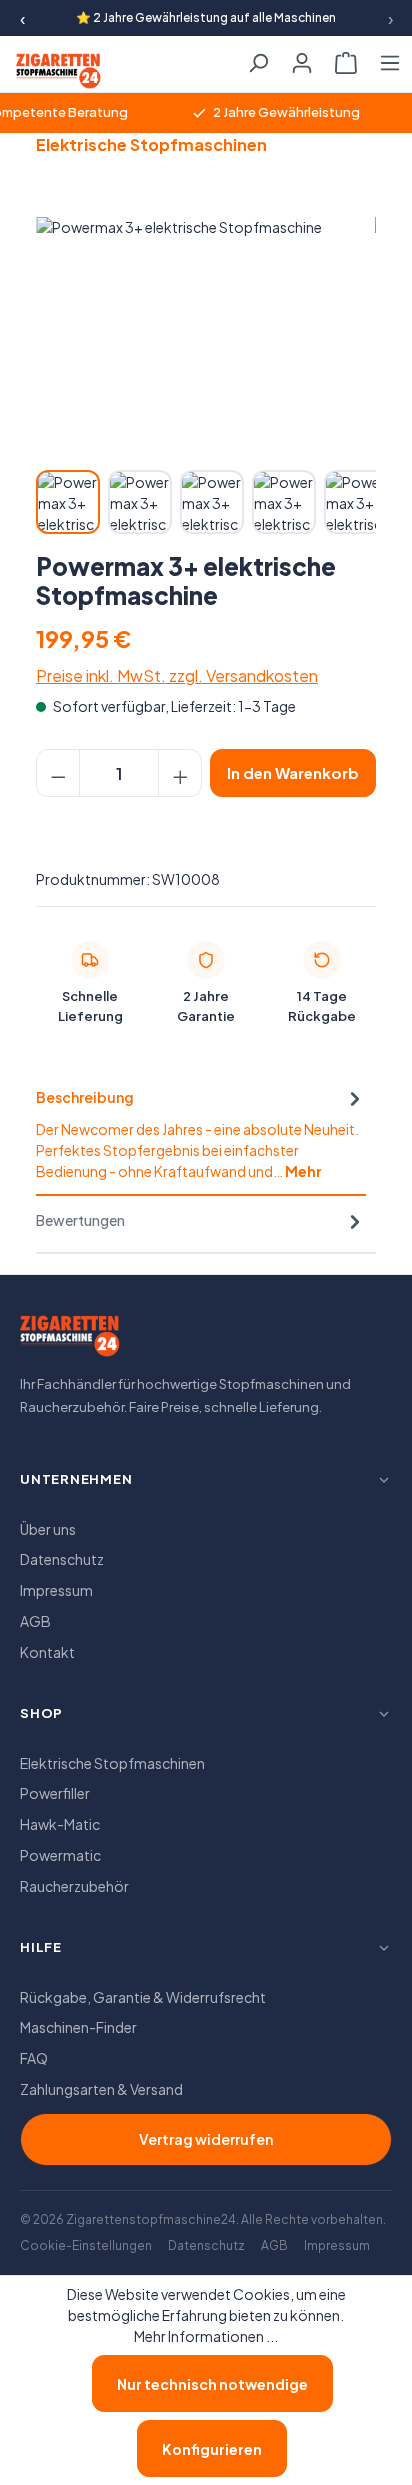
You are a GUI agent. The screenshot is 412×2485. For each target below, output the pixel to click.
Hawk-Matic (60, 1824)
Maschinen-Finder (78, 2027)
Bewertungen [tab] (80, 1220)
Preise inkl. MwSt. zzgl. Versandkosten (177, 675)
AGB (35, 1621)
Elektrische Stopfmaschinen (112, 1763)
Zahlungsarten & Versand (101, 2089)
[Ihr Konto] (302, 57)
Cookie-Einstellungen (86, 2245)
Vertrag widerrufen (206, 2139)
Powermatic (60, 1855)
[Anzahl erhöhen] (180, 773)
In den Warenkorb (293, 772)
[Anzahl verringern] (58, 773)
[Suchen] (258, 57)
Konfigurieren (212, 2449)
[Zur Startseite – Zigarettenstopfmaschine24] (66, 71)
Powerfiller (55, 1793)
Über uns (48, 1529)
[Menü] (390, 57)
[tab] (201, 1134)
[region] (206, 376)
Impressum (56, 1590)
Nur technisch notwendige (212, 2384)
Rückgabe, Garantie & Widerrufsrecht (143, 1997)
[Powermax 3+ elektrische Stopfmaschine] (206, 329)
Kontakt (47, 1652)
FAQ (34, 2058)
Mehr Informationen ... (206, 2336)
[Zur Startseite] (70, 1342)
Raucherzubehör (74, 1886)
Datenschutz (62, 1559)
